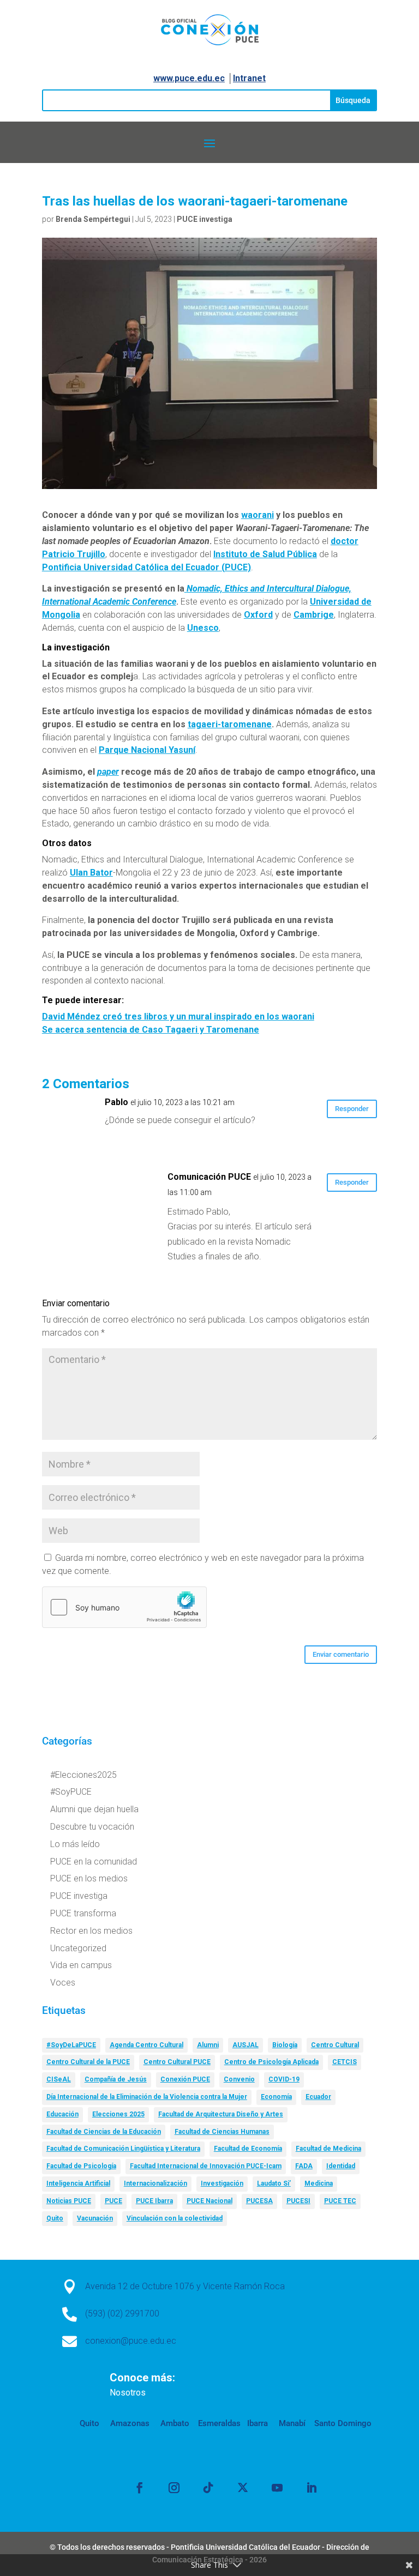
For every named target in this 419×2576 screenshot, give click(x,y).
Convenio (239, 2079)
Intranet (249, 78)
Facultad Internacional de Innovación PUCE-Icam (206, 2166)
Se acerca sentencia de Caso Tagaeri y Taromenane (151, 1030)
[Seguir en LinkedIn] (312, 2488)
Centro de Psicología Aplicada (271, 2062)
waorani (258, 515)
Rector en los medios (91, 1931)
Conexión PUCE (185, 2079)
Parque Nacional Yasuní (147, 750)
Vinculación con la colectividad (175, 2218)
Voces (63, 1983)
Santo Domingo (343, 2423)
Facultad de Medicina (328, 2149)
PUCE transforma (83, 1913)
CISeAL (59, 2079)
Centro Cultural (335, 2045)
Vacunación (95, 2218)
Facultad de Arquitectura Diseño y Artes (221, 2114)
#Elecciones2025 (83, 1775)
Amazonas (129, 2423)
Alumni (208, 2045)
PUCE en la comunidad (94, 1862)
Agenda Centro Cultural (146, 2045)
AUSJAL (246, 2045)
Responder (352, 1109)
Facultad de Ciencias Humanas (222, 2132)
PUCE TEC (340, 2201)
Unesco (203, 628)
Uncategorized (78, 1948)
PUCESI (298, 2201)
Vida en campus (81, 1965)
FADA (304, 2166)
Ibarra (256, 2423)
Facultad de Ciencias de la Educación (104, 2132)
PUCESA (259, 2201)
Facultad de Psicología (81, 2166)
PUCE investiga (205, 219)
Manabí (291, 2423)
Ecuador (318, 2097)
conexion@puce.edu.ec (131, 2341)
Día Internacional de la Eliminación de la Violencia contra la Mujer (147, 2097)
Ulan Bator (91, 873)
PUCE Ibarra (154, 2201)
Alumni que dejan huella (94, 1809)
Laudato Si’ (274, 2183)
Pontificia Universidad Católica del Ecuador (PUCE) (146, 567)
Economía (276, 2097)
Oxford (258, 615)
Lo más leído (75, 1844)
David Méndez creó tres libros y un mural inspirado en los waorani (178, 1016)
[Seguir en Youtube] (277, 2488)
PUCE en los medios (89, 1878)
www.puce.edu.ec (189, 78)
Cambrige (314, 615)
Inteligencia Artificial (78, 2183)
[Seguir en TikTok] (208, 2488)
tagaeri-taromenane (230, 724)
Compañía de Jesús (116, 2079)
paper (108, 772)
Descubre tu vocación (92, 1827)
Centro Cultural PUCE (177, 2062)
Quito (55, 2218)
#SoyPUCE (71, 1792)
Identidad (341, 2166)
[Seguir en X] (243, 2488)
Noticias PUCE (69, 2201)
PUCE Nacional (209, 2201)
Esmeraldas (219, 2423)
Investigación (222, 2183)
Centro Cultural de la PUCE (88, 2062)
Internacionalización (155, 2183)
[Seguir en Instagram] (174, 2488)
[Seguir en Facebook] (140, 2488)
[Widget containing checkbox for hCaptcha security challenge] (124, 1607)
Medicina (319, 2183)
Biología (285, 2045)
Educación (62, 2114)
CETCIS (345, 2062)
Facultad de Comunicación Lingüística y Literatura (123, 2149)
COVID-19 (284, 2079)
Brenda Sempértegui (93, 219)
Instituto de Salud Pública (265, 554)
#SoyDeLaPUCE (71, 2045)
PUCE (113, 2201)
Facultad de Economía (248, 2149)
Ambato (174, 2423)
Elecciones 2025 (118, 2114)
